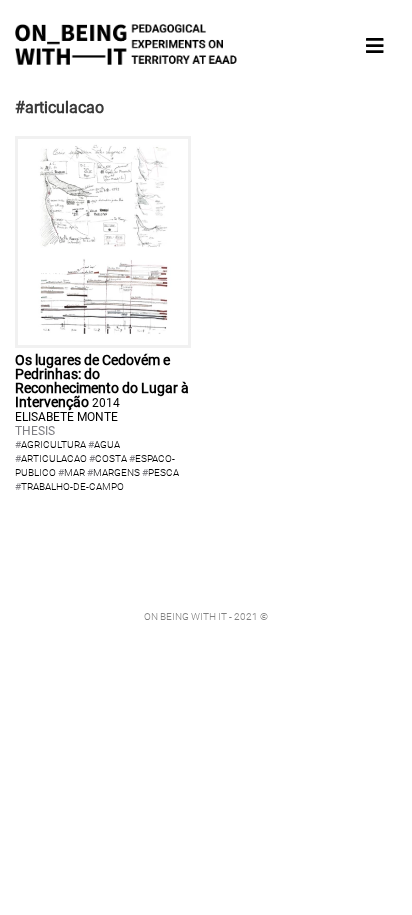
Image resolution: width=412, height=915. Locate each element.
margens (116, 472)
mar (74, 472)
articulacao (54, 458)
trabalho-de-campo (72, 486)
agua (107, 444)
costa (111, 458)
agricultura (53, 444)
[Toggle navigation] (375, 46)
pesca (163, 472)
